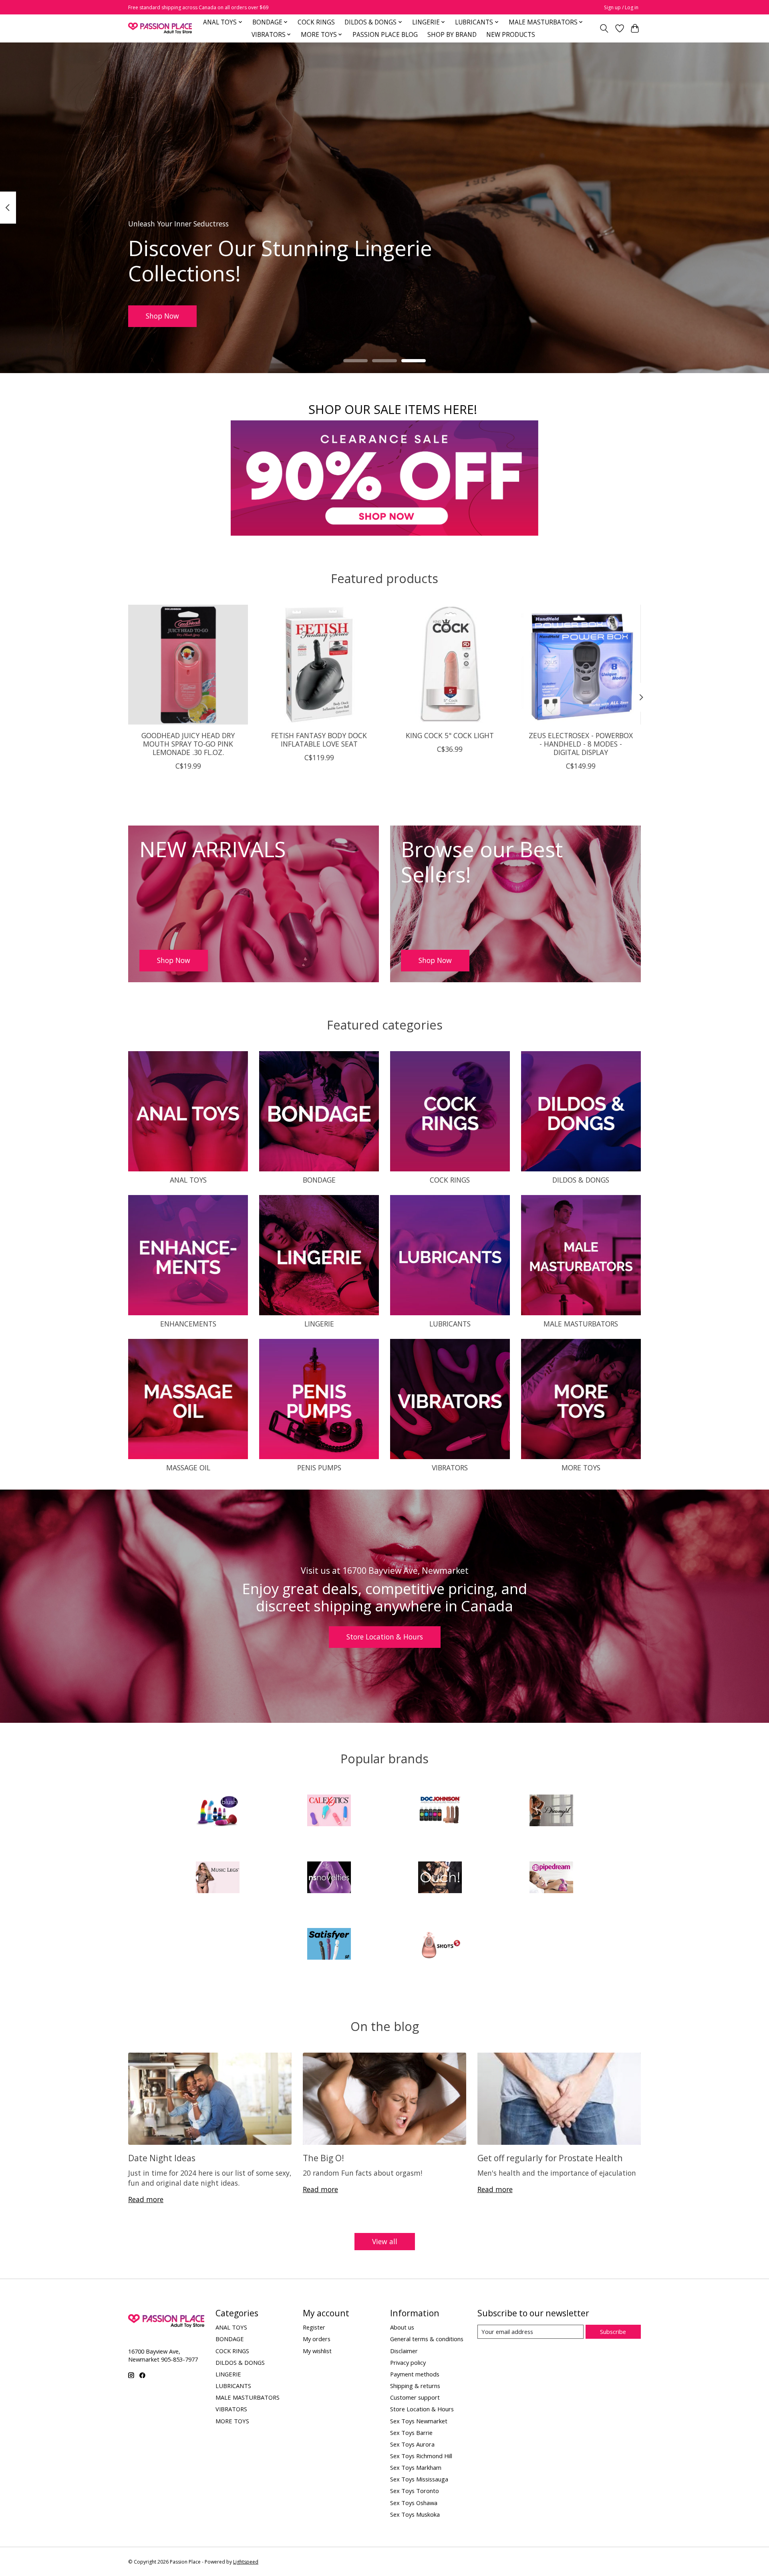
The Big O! (323, 2158)
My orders (317, 2339)
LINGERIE (319, 1324)
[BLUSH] (218, 1812)
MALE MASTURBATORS (581, 1324)
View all (385, 2241)
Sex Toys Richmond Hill (421, 2456)
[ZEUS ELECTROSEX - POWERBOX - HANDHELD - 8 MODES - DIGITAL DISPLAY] (581, 665)
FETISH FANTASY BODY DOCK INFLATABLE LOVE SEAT (319, 740)
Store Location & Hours (385, 1637)
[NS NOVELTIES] (329, 1878)
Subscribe (613, 2332)
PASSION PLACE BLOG (385, 35)
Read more (146, 2199)
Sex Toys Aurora (412, 2444)
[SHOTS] (440, 1945)
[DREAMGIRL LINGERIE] (551, 1812)
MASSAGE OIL (188, 1468)
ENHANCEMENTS (188, 1324)
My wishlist (317, 2351)
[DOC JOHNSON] (440, 1812)
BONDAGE (319, 1180)
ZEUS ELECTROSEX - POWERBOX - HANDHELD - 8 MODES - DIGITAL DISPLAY (581, 744)
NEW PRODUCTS (511, 35)
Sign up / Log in (621, 7)
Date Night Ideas (162, 2158)
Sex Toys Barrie (411, 2433)
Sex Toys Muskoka (415, 2514)
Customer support (415, 2397)
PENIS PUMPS (319, 1468)
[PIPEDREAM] (551, 1878)
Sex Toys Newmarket (419, 2421)
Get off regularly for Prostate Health (550, 2158)
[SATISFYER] (329, 1945)
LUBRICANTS (450, 1324)
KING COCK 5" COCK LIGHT (450, 735)
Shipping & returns (415, 2386)
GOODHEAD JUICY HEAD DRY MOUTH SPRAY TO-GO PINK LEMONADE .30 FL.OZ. (188, 744)
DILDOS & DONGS (581, 1180)
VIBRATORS (450, 1468)
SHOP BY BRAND (452, 35)
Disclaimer (404, 2351)
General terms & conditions (427, 2339)
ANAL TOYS (188, 1180)
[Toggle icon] (604, 28)
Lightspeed (246, 2562)
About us (402, 2327)
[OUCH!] (440, 1878)
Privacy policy (408, 2362)
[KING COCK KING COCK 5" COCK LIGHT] (450, 665)
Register (314, 2327)
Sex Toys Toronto (415, 2491)
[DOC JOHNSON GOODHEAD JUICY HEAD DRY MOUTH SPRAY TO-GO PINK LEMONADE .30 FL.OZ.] (188, 665)
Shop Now (162, 316)
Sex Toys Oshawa (414, 2503)
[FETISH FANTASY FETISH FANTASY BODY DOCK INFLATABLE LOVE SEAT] (319, 665)
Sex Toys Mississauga (419, 2479)
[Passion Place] (160, 28)
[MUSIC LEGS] (218, 1878)
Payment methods (415, 2374)
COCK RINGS (316, 22)
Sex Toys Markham (416, 2467)
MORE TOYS (581, 1468)
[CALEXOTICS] (329, 1812)
